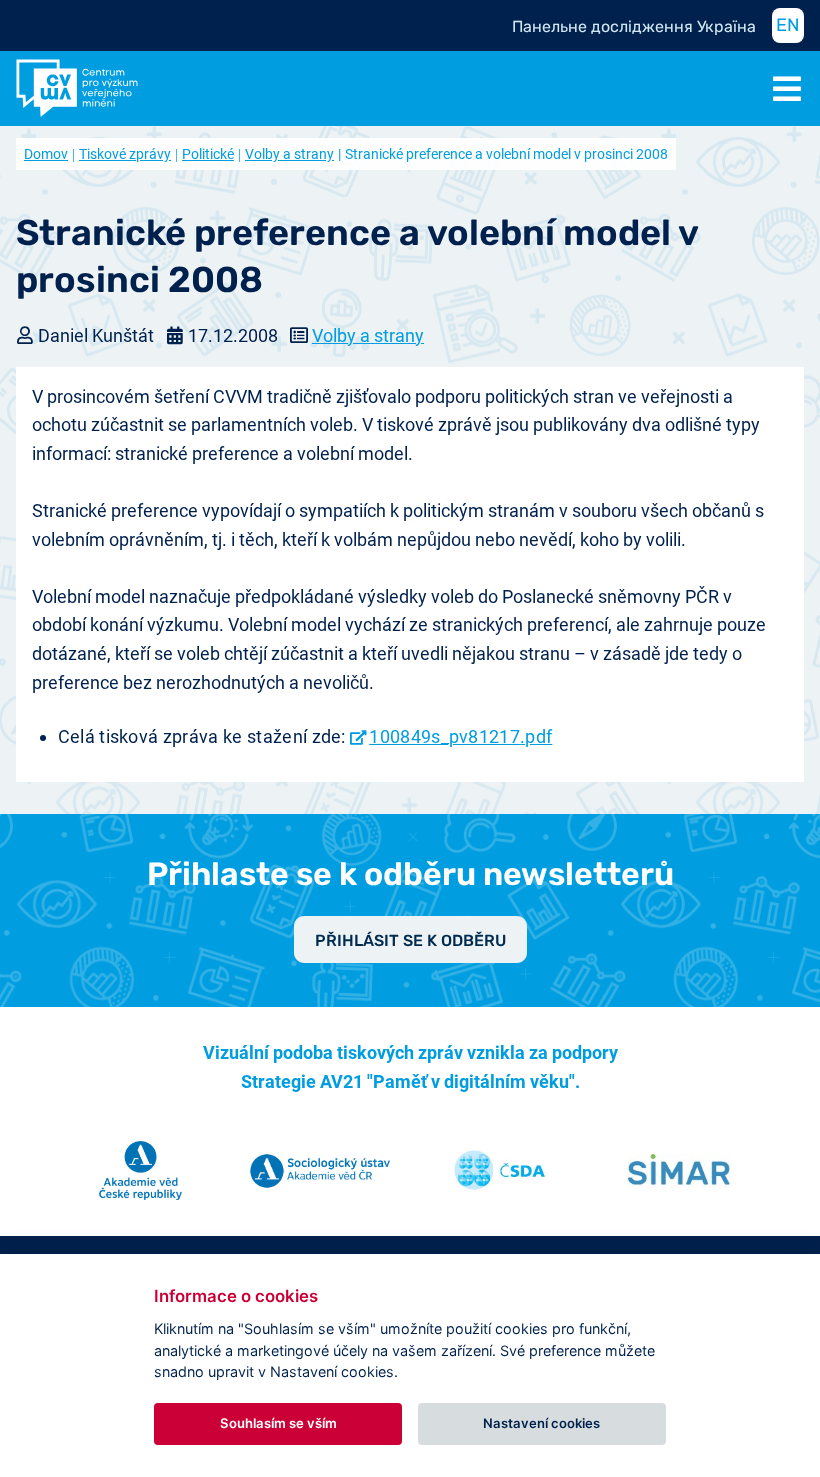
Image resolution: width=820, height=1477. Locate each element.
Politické (208, 154)
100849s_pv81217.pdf (460, 736)
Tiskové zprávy (125, 154)
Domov (46, 154)
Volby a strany (289, 154)
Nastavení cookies (541, 1423)
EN (788, 25)
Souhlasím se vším (278, 1423)
